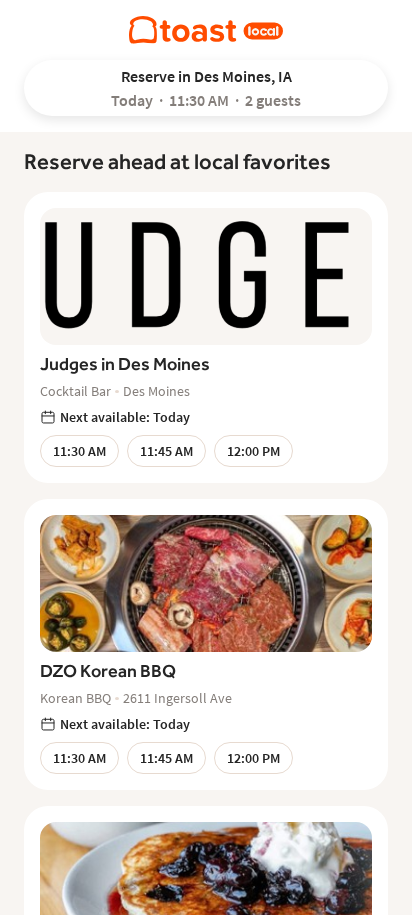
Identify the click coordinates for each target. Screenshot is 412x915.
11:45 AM (166, 451)
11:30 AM (79, 451)
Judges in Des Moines (125, 363)
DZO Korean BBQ (108, 670)
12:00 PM (253, 451)
